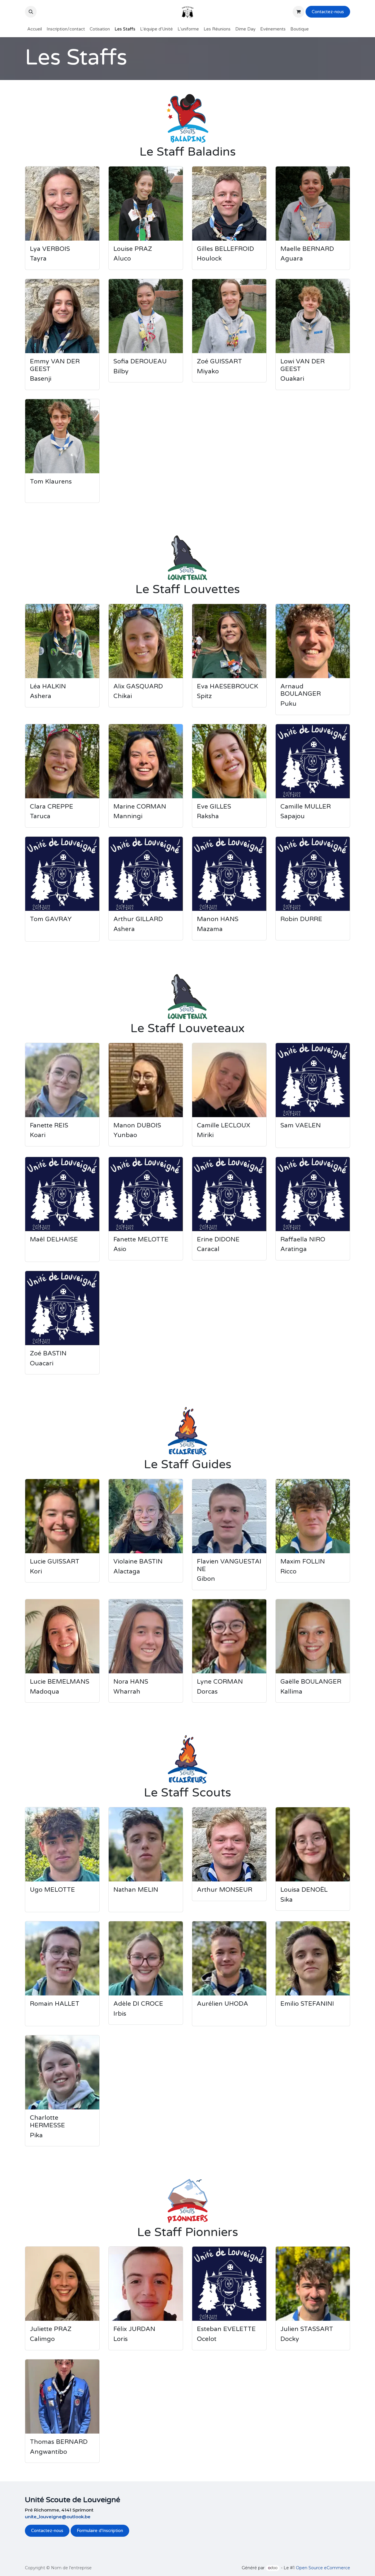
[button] (31, 12)
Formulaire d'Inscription (100, 2531)
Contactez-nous (328, 12)
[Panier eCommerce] (299, 12)
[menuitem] (35, 29)
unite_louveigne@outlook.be (58, 2517)
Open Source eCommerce (323, 2568)
